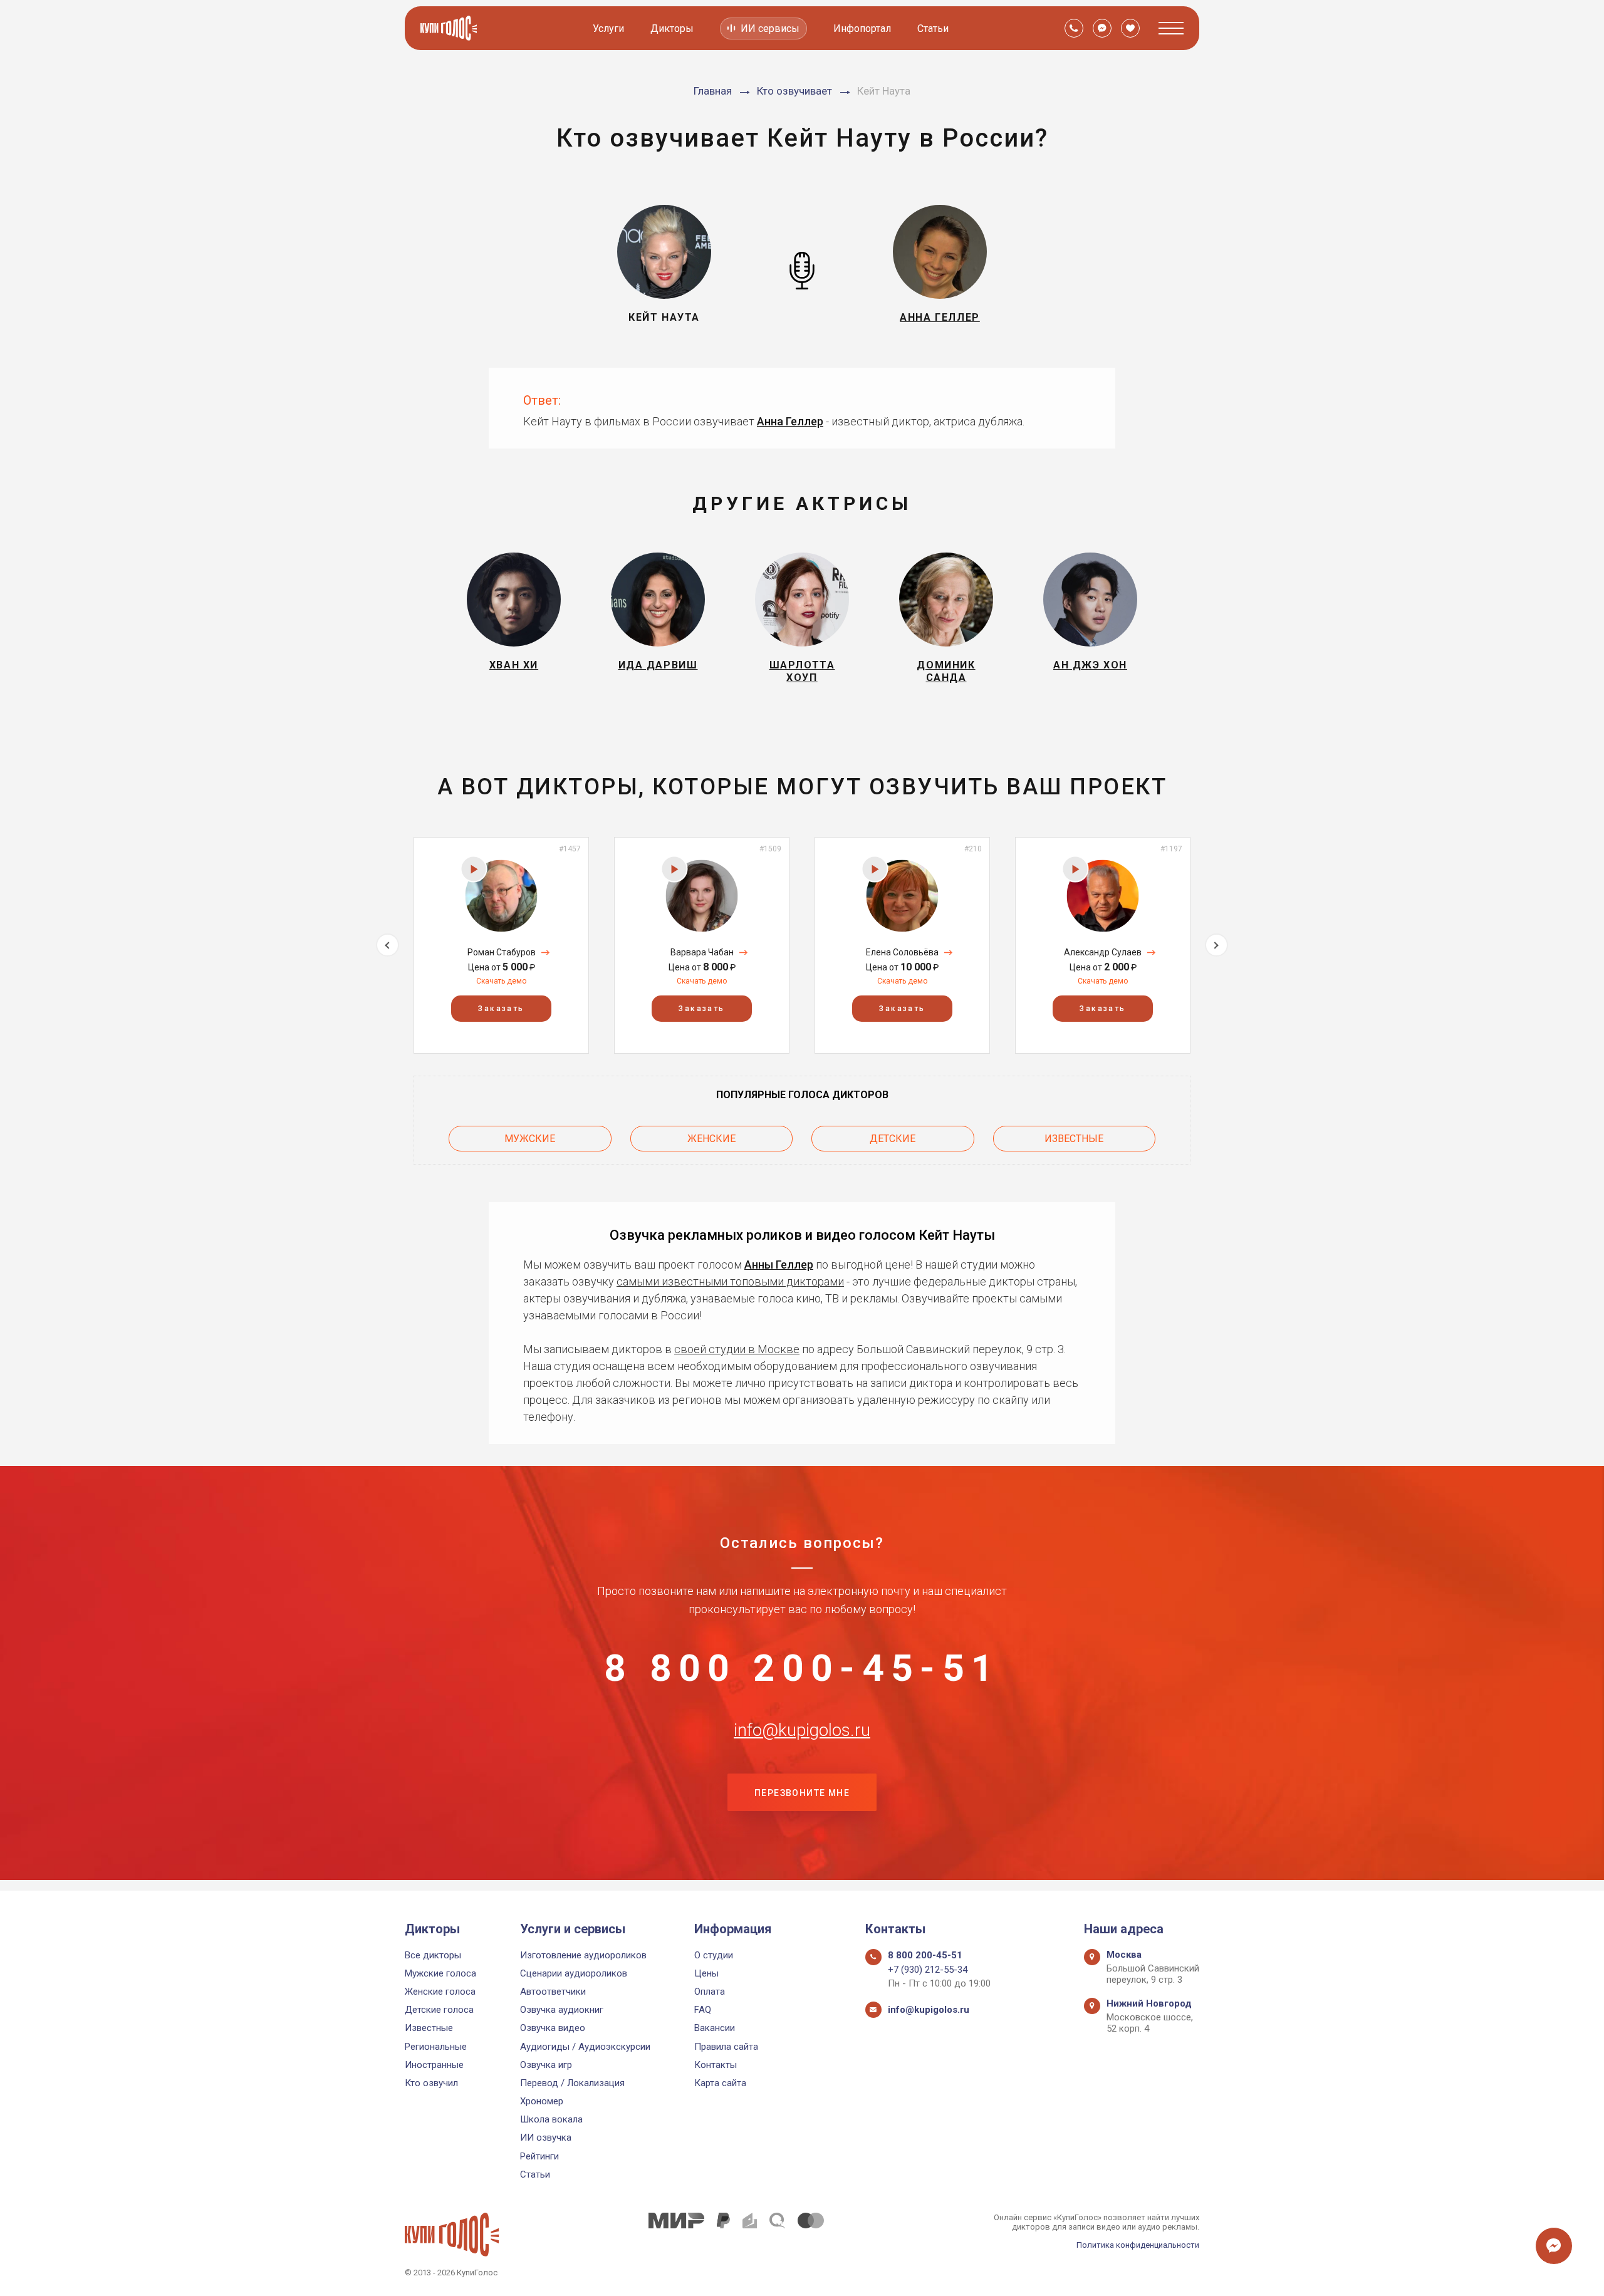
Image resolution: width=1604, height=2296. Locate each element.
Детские (893, 1139)
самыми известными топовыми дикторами (730, 1281)
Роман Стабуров (502, 952)
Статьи (933, 29)
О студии (714, 1955)
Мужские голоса (440, 1973)
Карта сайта (720, 2083)
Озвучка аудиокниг (562, 2010)
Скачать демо (501, 981)
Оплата (710, 1992)
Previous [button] (388, 945)
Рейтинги (539, 2156)
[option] (501, 945)
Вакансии (715, 2028)
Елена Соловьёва (902, 952)
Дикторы (672, 29)
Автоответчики (553, 1992)
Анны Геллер (779, 1265)
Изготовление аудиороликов (583, 1955)
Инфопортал (862, 29)
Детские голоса (439, 2010)
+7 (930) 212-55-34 (928, 1970)
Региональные (436, 2047)
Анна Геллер (790, 421)
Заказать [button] (501, 1009)
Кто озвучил (431, 2083)
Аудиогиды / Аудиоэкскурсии (585, 2047)
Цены (706, 1973)
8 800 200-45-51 (802, 1668)
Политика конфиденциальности (1138, 2245)
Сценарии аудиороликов (574, 1973)
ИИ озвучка (546, 2138)
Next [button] (1216, 945)
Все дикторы (433, 1955)
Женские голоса (440, 1992)
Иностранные (434, 2065)
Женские (711, 1139)
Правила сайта (726, 2047)
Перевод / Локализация (572, 2083)
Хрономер (542, 2101)
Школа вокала (551, 2119)
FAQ (703, 2010)
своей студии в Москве (737, 1349)
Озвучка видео (553, 2028)
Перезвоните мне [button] (802, 1793)
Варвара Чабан (702, 952)
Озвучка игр (546, 2065)
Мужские (530, 1139)
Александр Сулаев (1103, 952)
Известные (1074, 1139)
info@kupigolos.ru (802, 1730)
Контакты (716, 2065)
